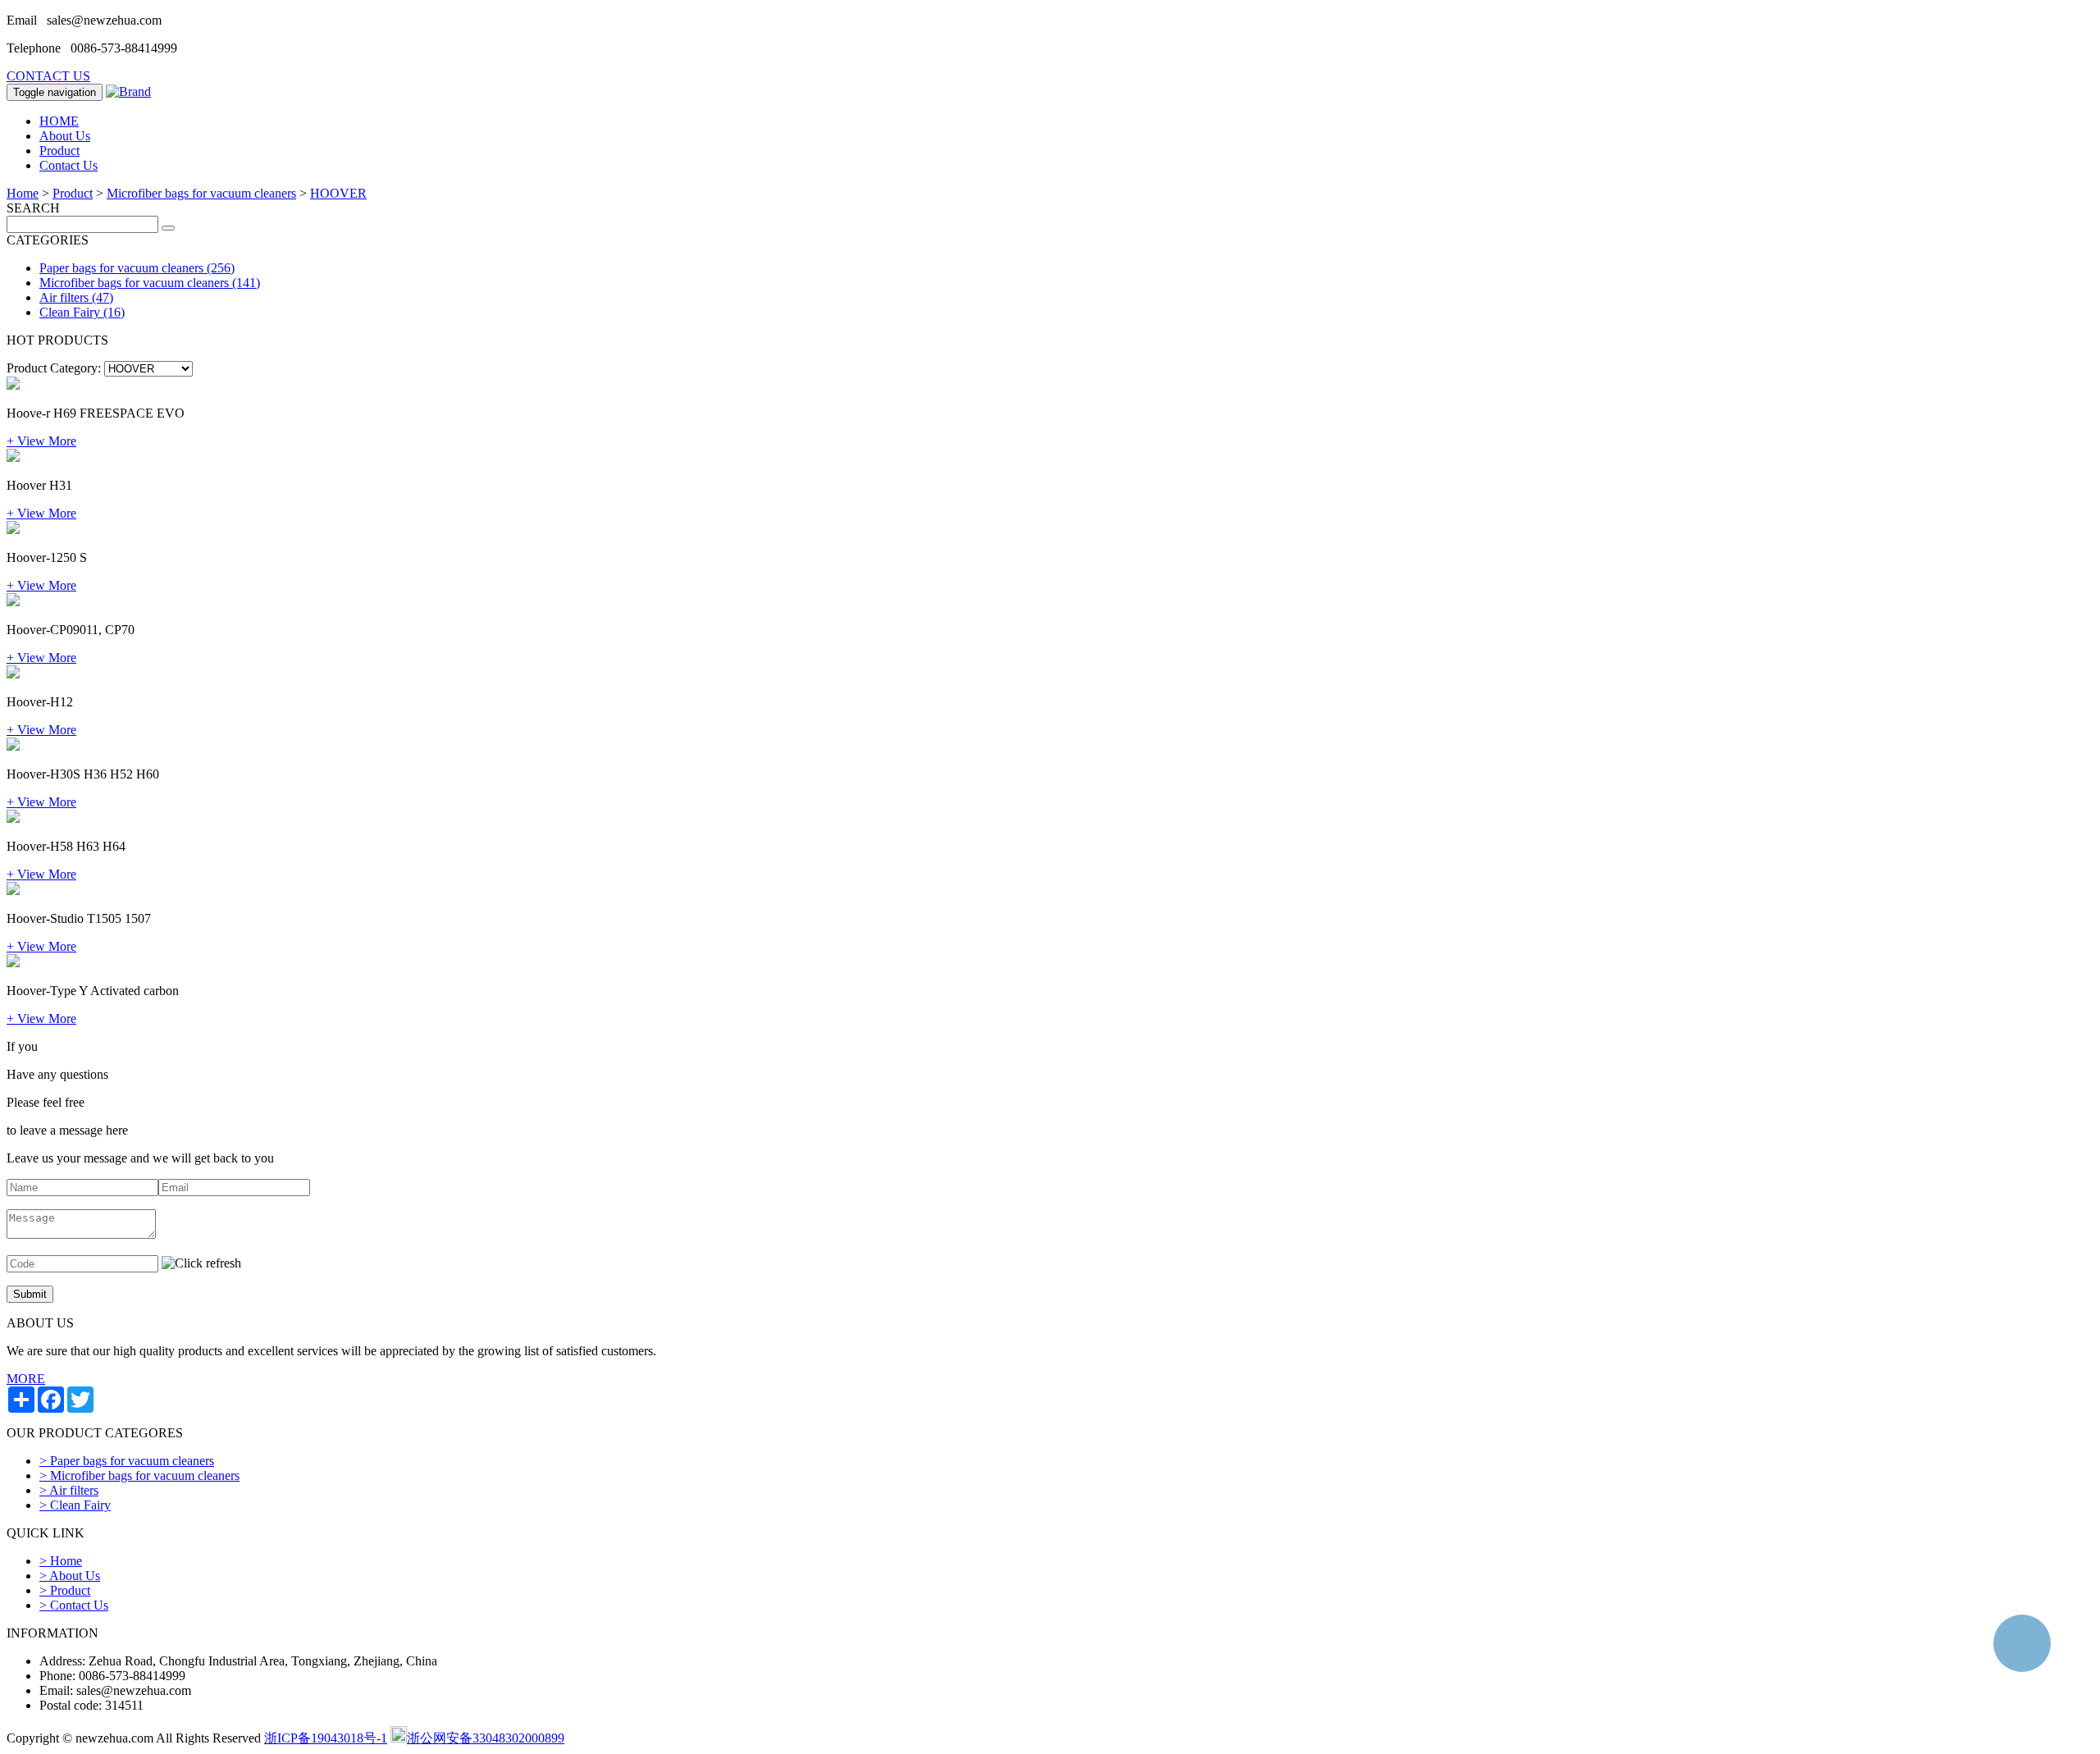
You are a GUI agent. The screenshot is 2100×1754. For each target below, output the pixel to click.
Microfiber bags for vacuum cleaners (201, 193)
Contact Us (68, 165)
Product (59, 151)
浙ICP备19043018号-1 (326, 1738)
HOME (59, 121)
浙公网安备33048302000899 (486, 1738)
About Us (65, 136)
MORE (26, 1379)
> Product (65, 1590)
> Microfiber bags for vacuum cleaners (139, 1475)
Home (23, 193)
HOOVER (338, 193)
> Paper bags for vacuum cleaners (127, 1461)
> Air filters (69, 1490)
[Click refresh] (201, 1263)
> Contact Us (74, 1605)
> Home (61, 1561)
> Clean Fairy (75, 1505)
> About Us (70, 1576)
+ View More (41, 441)
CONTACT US (48, 76)
